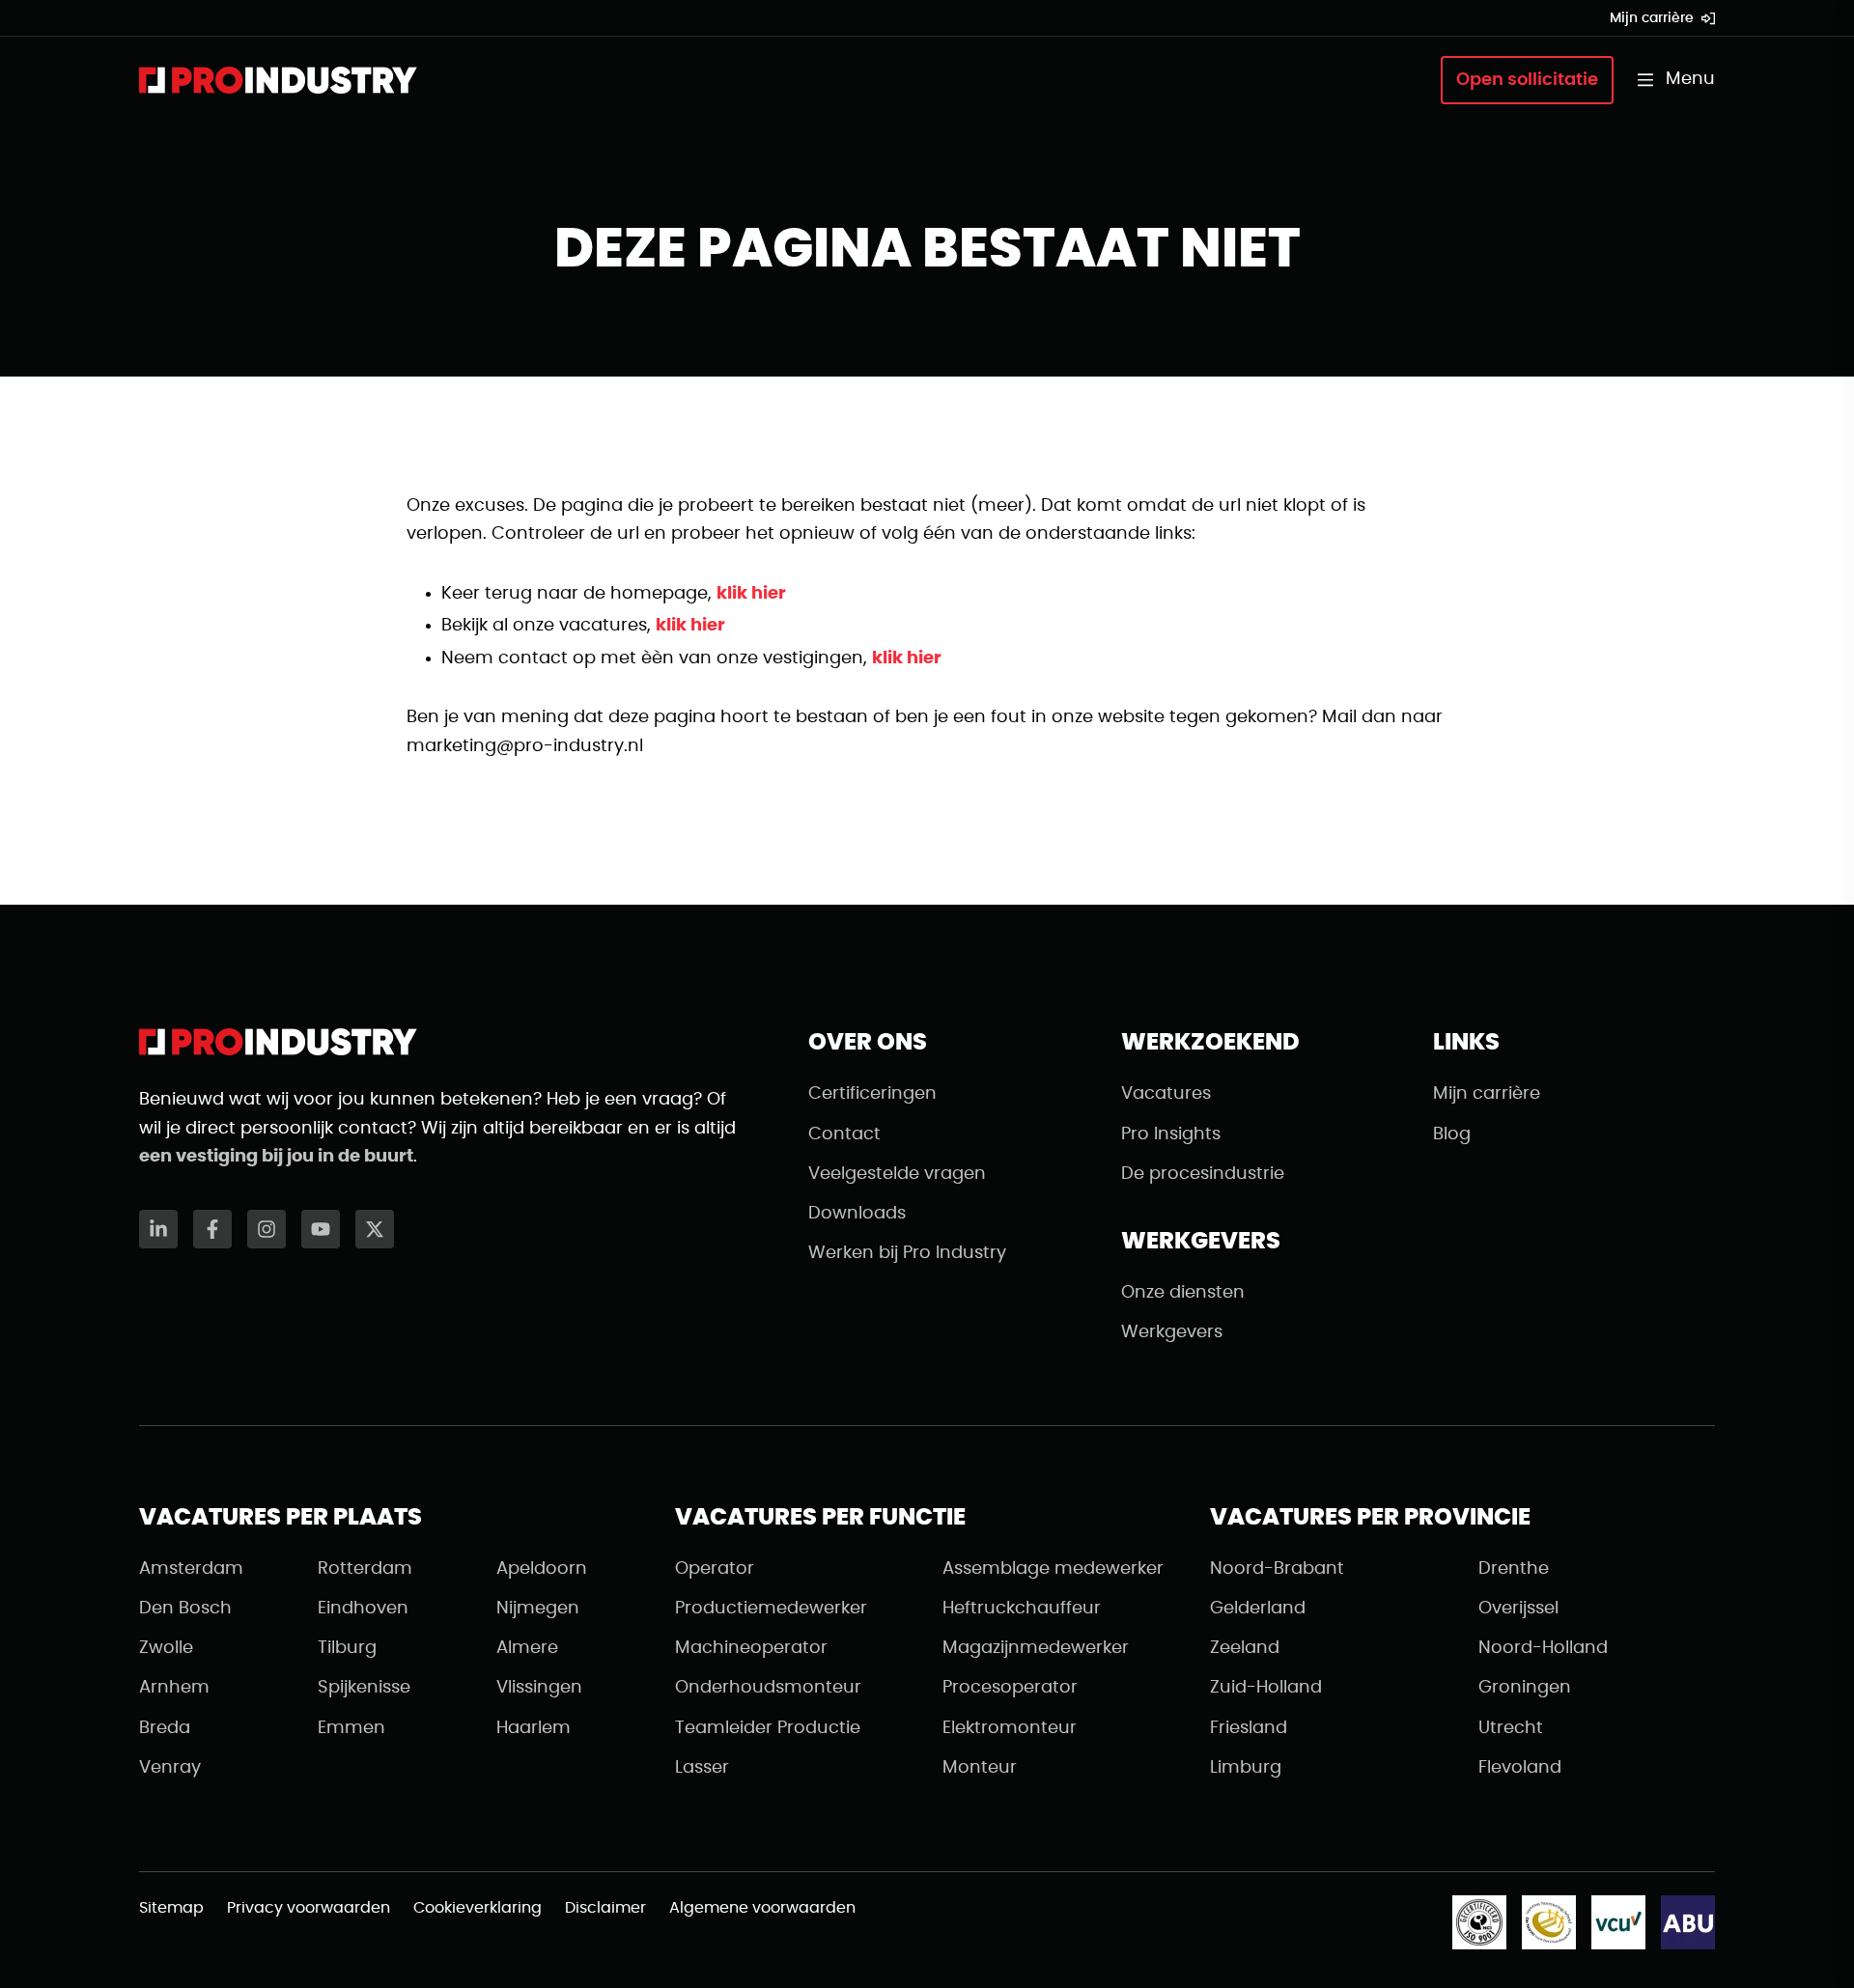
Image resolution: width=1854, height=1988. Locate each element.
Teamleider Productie (768, 1728)
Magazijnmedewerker (1036, 1648)
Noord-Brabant (1277, 1569)
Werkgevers (1172, 1332)
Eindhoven (363, 1609)
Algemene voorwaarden (762, 1908)
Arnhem (174, 1688)
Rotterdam (365, 1569)
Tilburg (347, 1648)
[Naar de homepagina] (278, 80)
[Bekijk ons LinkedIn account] (158, 1229)
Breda (165, 1728)
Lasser (702, 1768)
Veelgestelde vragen (897, 1174)
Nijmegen (538, 1609)
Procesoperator (1010, 1688)
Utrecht (1511, 1728)
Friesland (1249, 1728)
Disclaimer (605, 1908)
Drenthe (1514, 1569)
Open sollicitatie (1527, 80)
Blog (1452, 1134)
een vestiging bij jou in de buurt (276, 1157)
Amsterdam (191, 1569)
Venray (170, 1768)
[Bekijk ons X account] (375, 1229)
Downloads (857, 1214)
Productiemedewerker (771, 1609)
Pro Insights (1171, 1134)
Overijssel (1518, 1609)
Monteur (980, 1768)
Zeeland (1245, 1648)
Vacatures (1166, 1094)
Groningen (1525, 1688)
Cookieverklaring (478, 1908)
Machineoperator (751, 1648)
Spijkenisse (364, 1688)
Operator (715, 1569)
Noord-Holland (1543, 1648)
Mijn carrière (1652, 18)
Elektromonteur (1010, 1728)
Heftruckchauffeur (1022, 1609)
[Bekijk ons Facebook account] (212, 1229)
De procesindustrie (1203, 1174)
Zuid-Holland (1266, 1688)
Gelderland (1258, 1609)
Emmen (351, 1728)
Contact (844, 1134)
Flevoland (1520, 1768)
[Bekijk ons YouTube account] (321, 1229)
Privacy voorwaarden (309, 1908)
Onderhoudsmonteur (768, 1688)
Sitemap (171, 1908)
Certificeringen (872, 1094)
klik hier (751, 594)
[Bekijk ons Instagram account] (267, 1229)
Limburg (1246, 1768)
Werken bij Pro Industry (907, 1253)
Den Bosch (185, 1609)
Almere (527, 1648)
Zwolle (166, 1648)
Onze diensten (1183, 1293)
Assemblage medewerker (1053, 1569)
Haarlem (534, 1728)
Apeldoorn (542, 1569)
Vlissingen (539, 1688)
